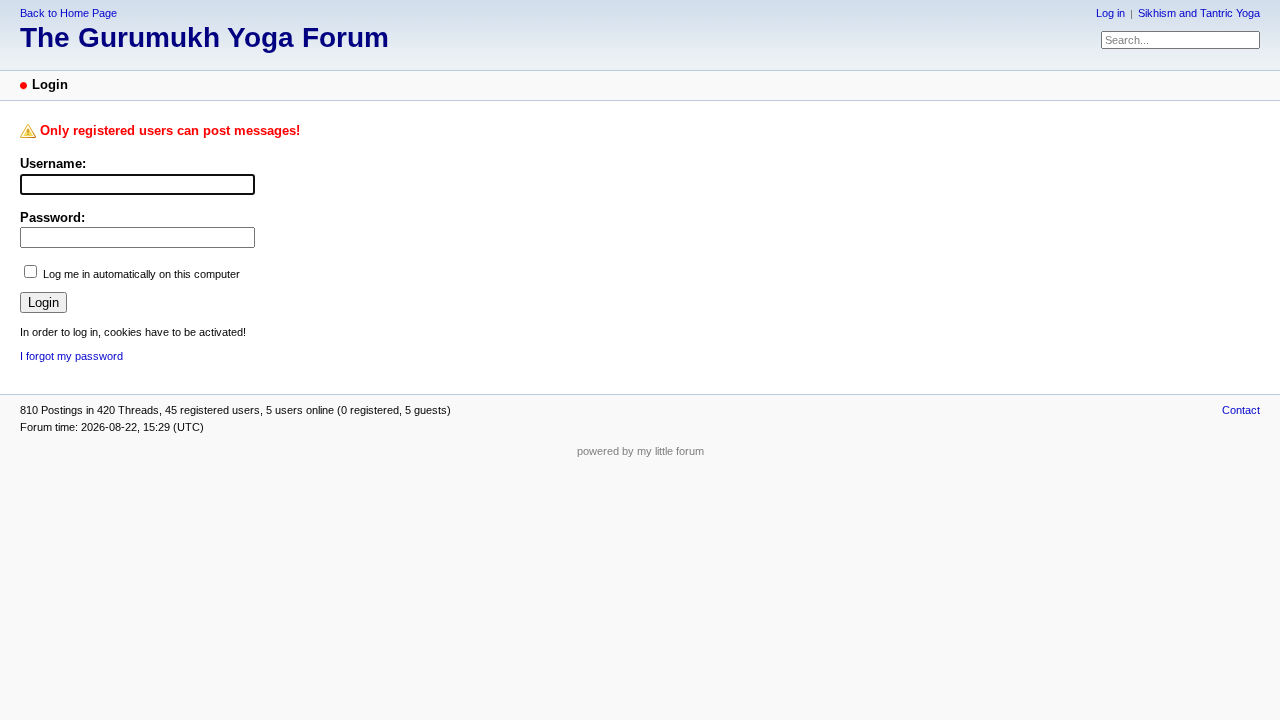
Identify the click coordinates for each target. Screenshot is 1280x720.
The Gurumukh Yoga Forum (204, 37)
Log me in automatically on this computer (141, 274)
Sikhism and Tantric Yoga (1199, 13)
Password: (52, 217)
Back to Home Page (68, 13)
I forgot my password (71, 356)
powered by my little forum (640, 451)
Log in (1110, 13)
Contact (1241, 410)
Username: (53, 163)
